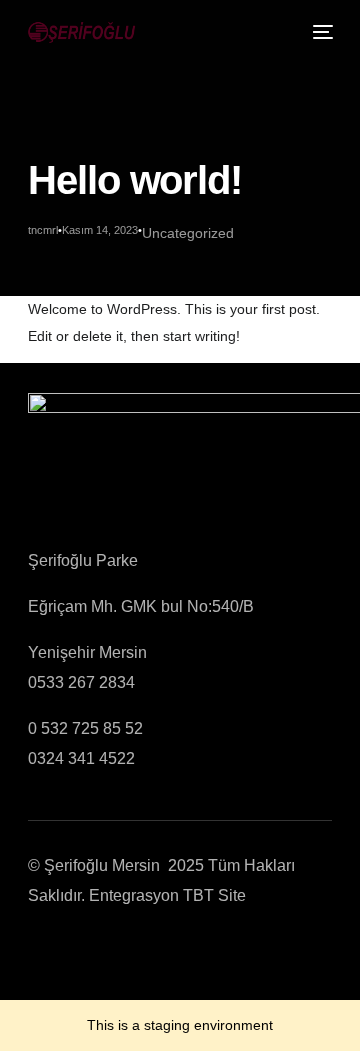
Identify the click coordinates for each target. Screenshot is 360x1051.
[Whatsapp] (165, 955)
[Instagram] (133, 955)
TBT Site (214, 895)
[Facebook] (37, 955)
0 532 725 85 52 (85, 728)
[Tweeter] (69, 955)
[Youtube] (101, 955)
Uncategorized (188, 233)
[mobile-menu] (321, 32)
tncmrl (43, 230)
